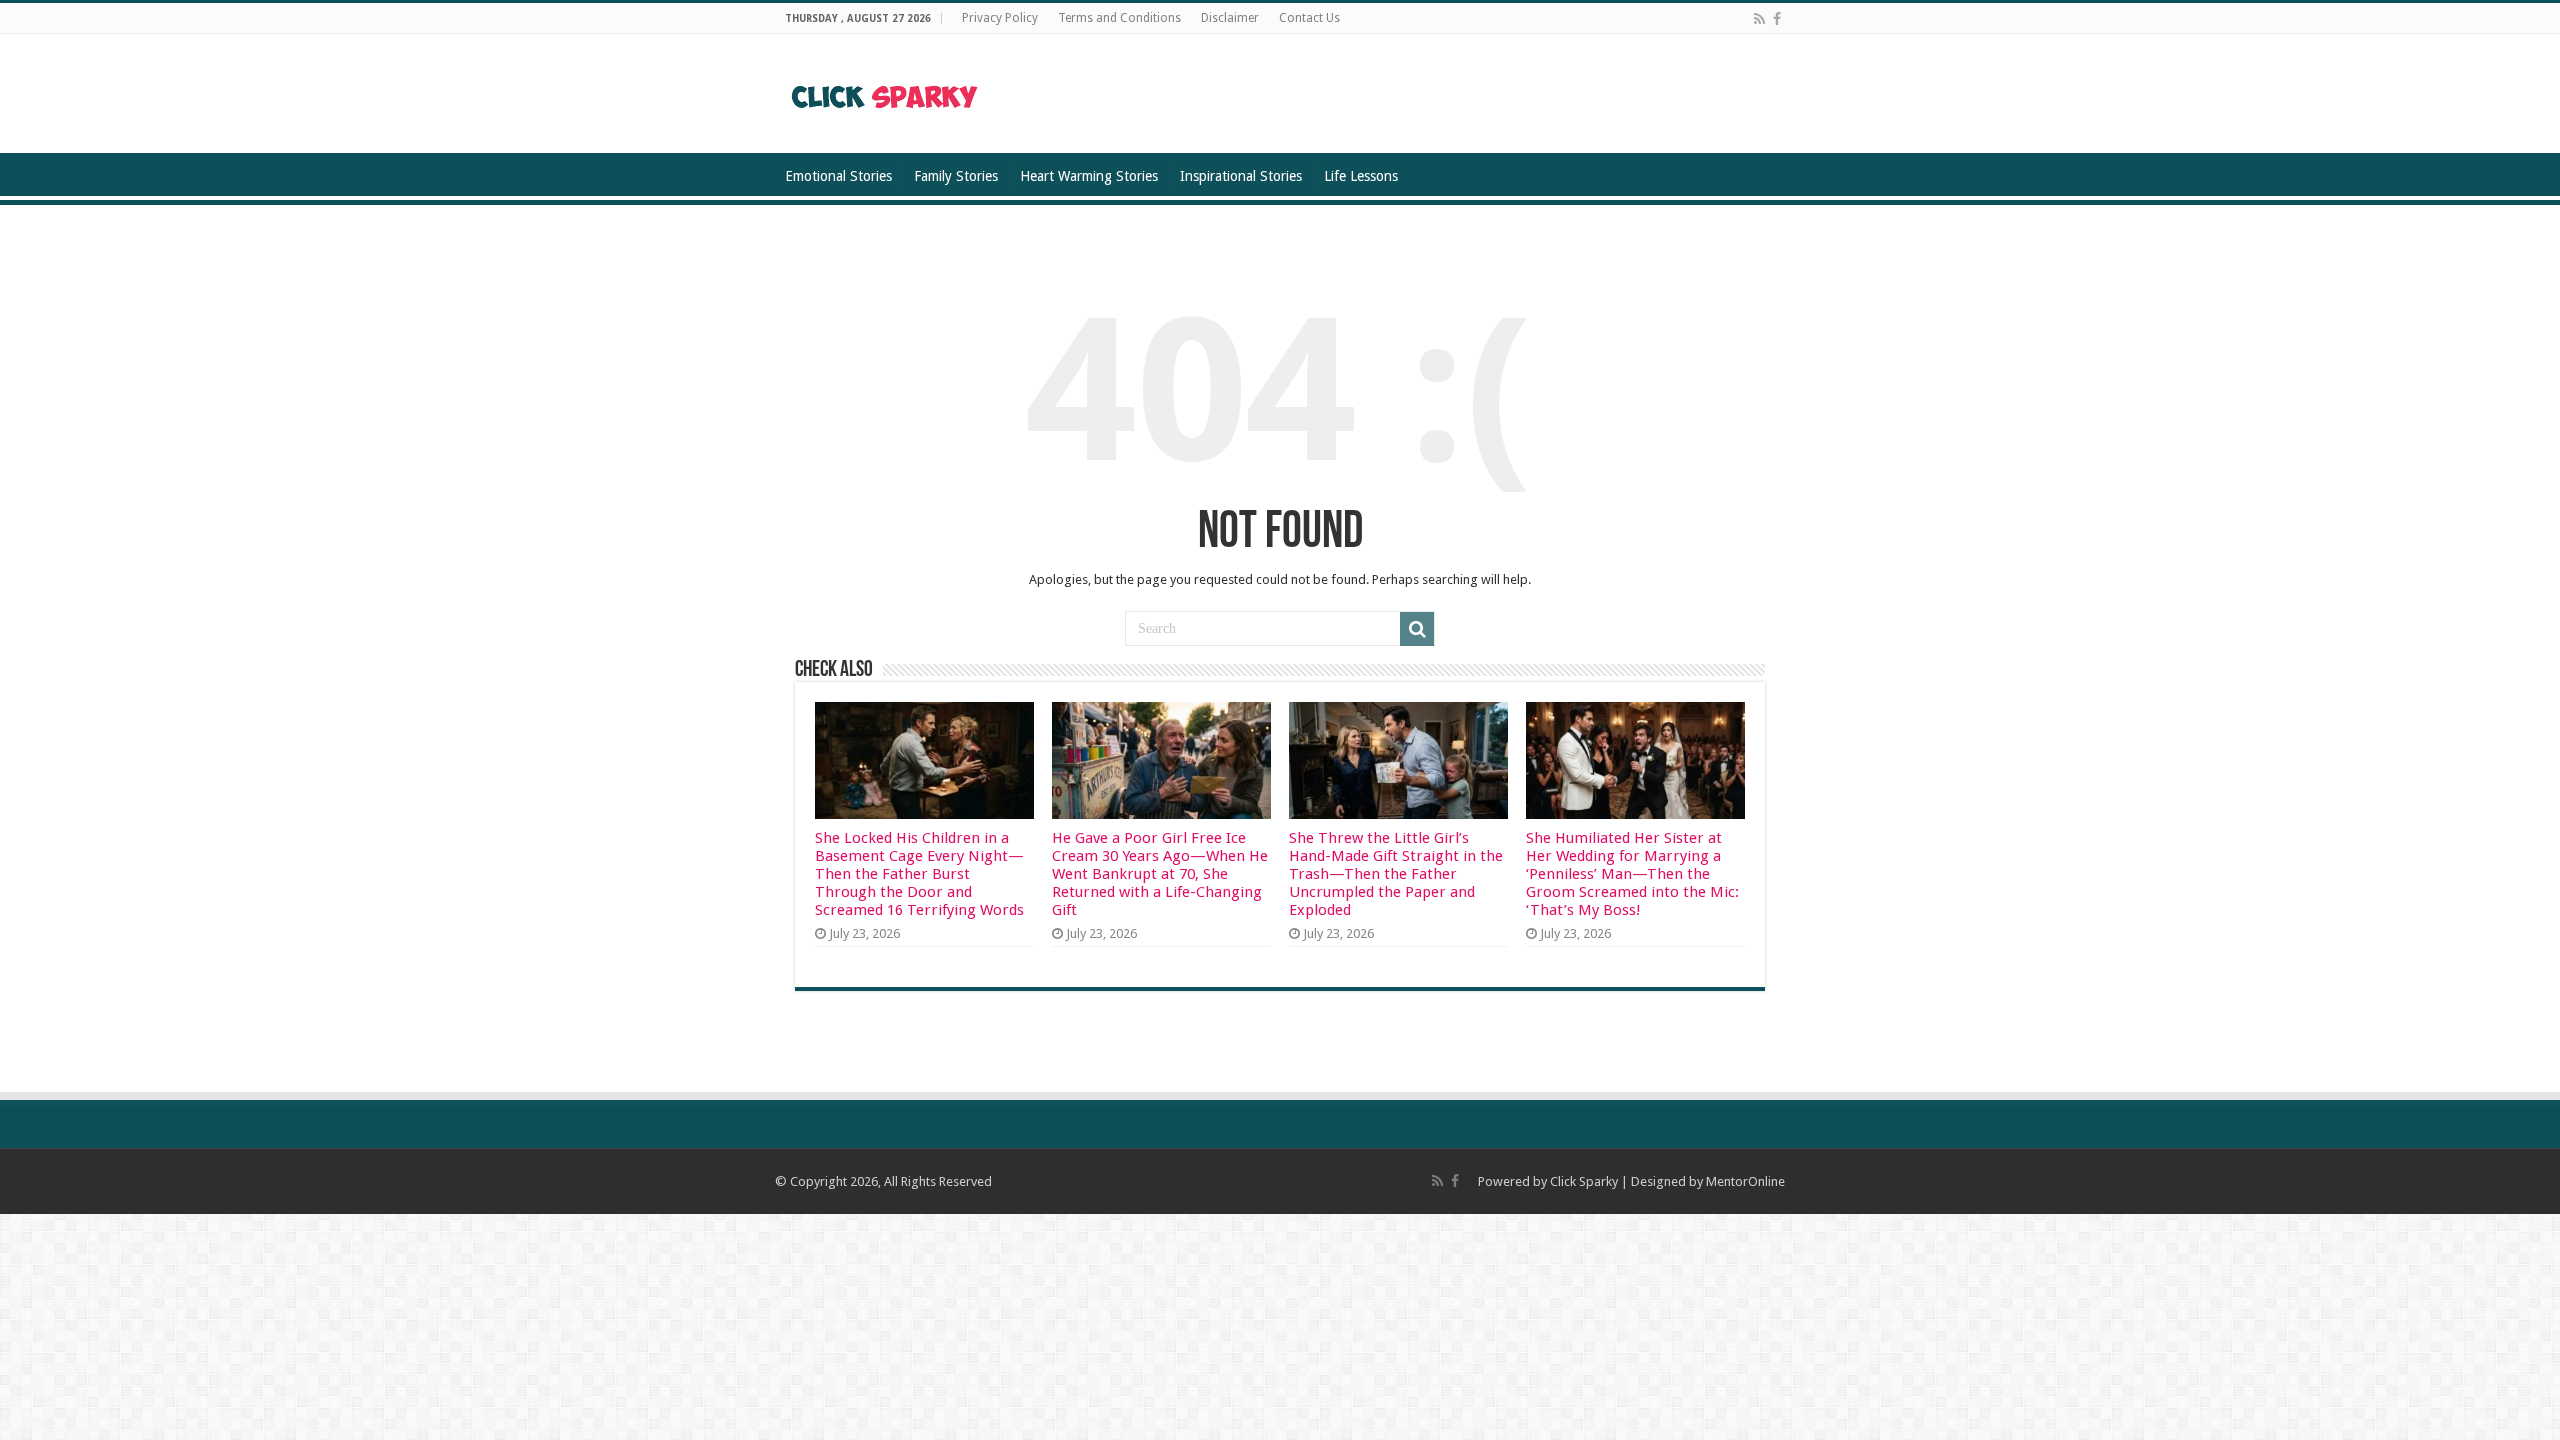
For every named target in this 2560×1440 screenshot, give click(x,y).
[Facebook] (1777, 19)
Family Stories (956, 176)
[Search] (1417, 629)
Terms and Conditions (1119, 18)
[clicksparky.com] (885, 93)
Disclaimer (1230, 18)
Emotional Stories (838, 176)
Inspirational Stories (1241, 176)
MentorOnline (1745, 1181)
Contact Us (1309, 18)
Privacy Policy (1000, 18)
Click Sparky (1584, 1181)
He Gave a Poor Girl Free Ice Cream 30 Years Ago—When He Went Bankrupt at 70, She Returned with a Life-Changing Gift (1160, 874)
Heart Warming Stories (1089, 176)
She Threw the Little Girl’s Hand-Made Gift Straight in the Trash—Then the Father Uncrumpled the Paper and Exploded (1396, 874)
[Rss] (1759, 19)
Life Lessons (1361, 176)
